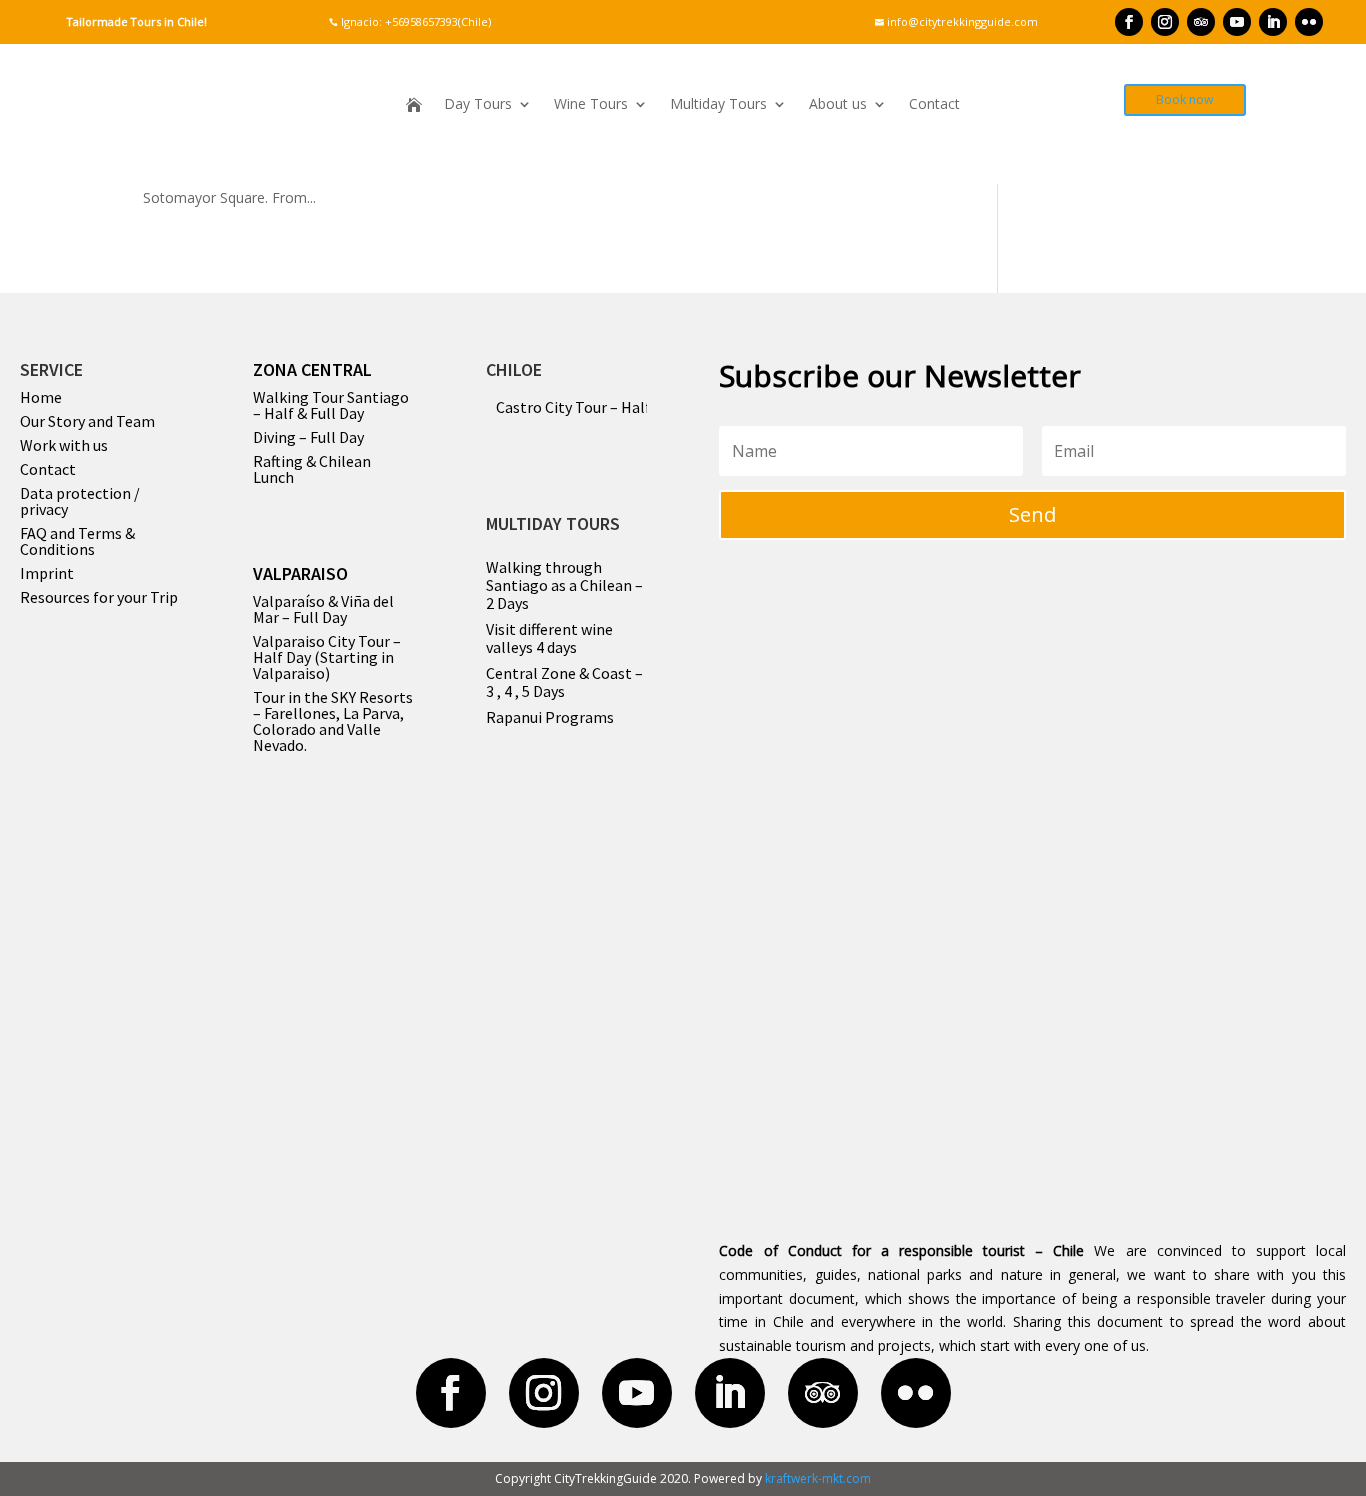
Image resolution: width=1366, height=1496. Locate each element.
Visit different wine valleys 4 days (549, 638)
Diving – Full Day (308, 437)
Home (41, 397)
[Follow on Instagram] (1165, 22)
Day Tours (478, 105)
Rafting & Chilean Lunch (312, 469)
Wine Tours (591, 105)
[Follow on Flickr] (1309, 22)
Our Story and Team (87, 421)
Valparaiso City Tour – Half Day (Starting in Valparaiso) (327, 657)
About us (838, 105)
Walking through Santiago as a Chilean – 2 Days (564, 585)
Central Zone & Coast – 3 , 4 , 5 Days (564, 682)
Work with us (64, 445)
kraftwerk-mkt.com (818, 1478)
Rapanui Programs (550, 717)
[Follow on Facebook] (1129, 22)
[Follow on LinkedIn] (1273, 22)
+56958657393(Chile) (436, 21)
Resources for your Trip (99, 597)
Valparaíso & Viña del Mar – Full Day (323, 609)
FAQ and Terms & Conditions (77, 541)
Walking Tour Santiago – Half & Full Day (331, 405)
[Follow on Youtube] (1237, 22)
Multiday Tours (718, 105)
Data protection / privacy (80, 501)
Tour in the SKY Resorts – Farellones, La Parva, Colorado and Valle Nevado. (333, 721)
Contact (934, 105)
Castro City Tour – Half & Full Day (608, 407)
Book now (1185, 99)
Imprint (47, 573)
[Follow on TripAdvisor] (1201, 22)
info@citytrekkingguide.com (956, 21)
